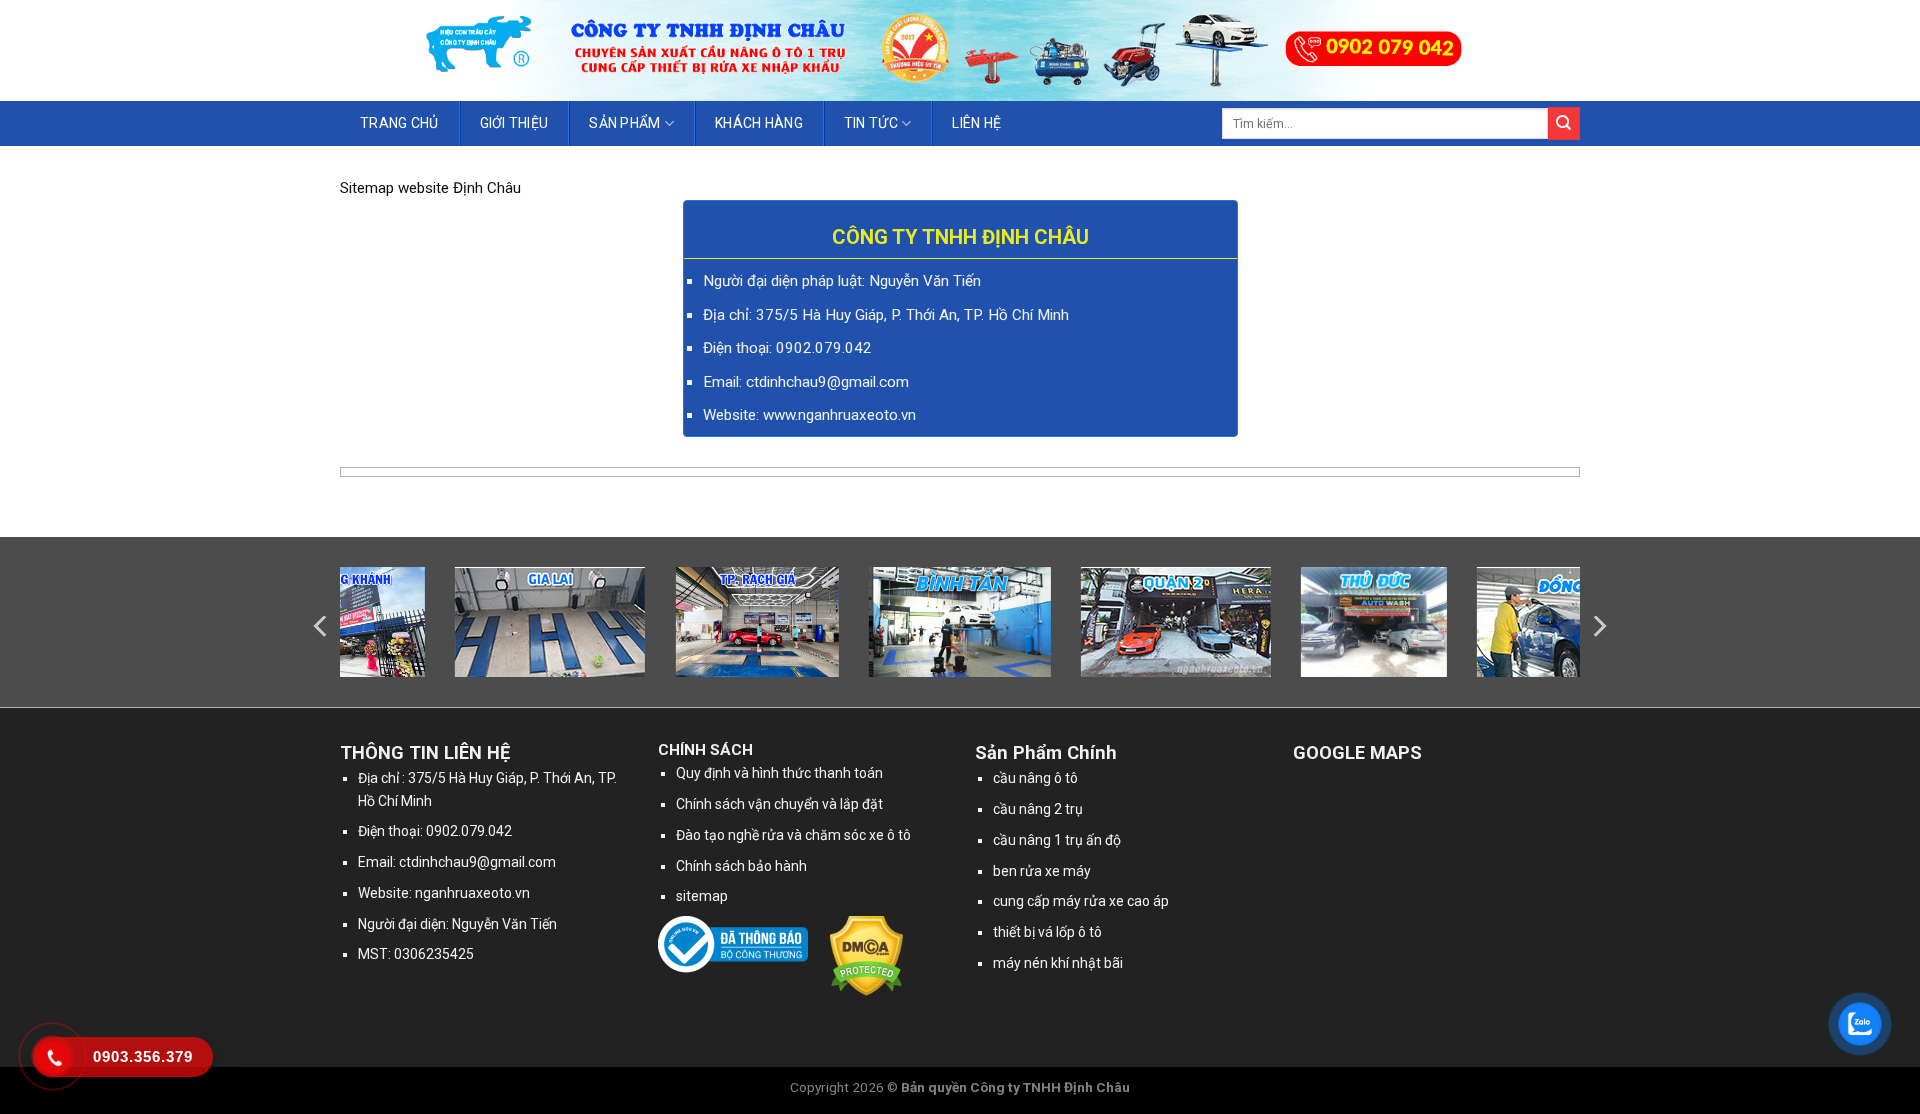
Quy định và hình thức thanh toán (779, 773)
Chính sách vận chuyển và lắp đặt (779, 804)
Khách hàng (759, 123)
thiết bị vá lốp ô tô (1047, 932)
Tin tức (871, 123)
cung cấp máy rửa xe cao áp (1081, 901)
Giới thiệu (514, 123)
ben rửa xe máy (1042, 871)
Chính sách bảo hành (741, 866)
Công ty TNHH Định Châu (1050, 1087)
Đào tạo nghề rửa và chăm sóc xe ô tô (793, 835)
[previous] (322, 626)
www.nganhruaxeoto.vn (839, 415)
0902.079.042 (824, 348)
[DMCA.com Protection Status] (866, 955)
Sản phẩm (624, 123)
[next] (1598, 626)
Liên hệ (976, 123)
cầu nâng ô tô (1035, 778)
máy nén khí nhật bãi (1058, 963)
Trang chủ (399, 123)
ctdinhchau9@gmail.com (477, 862)
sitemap (702, 896)
